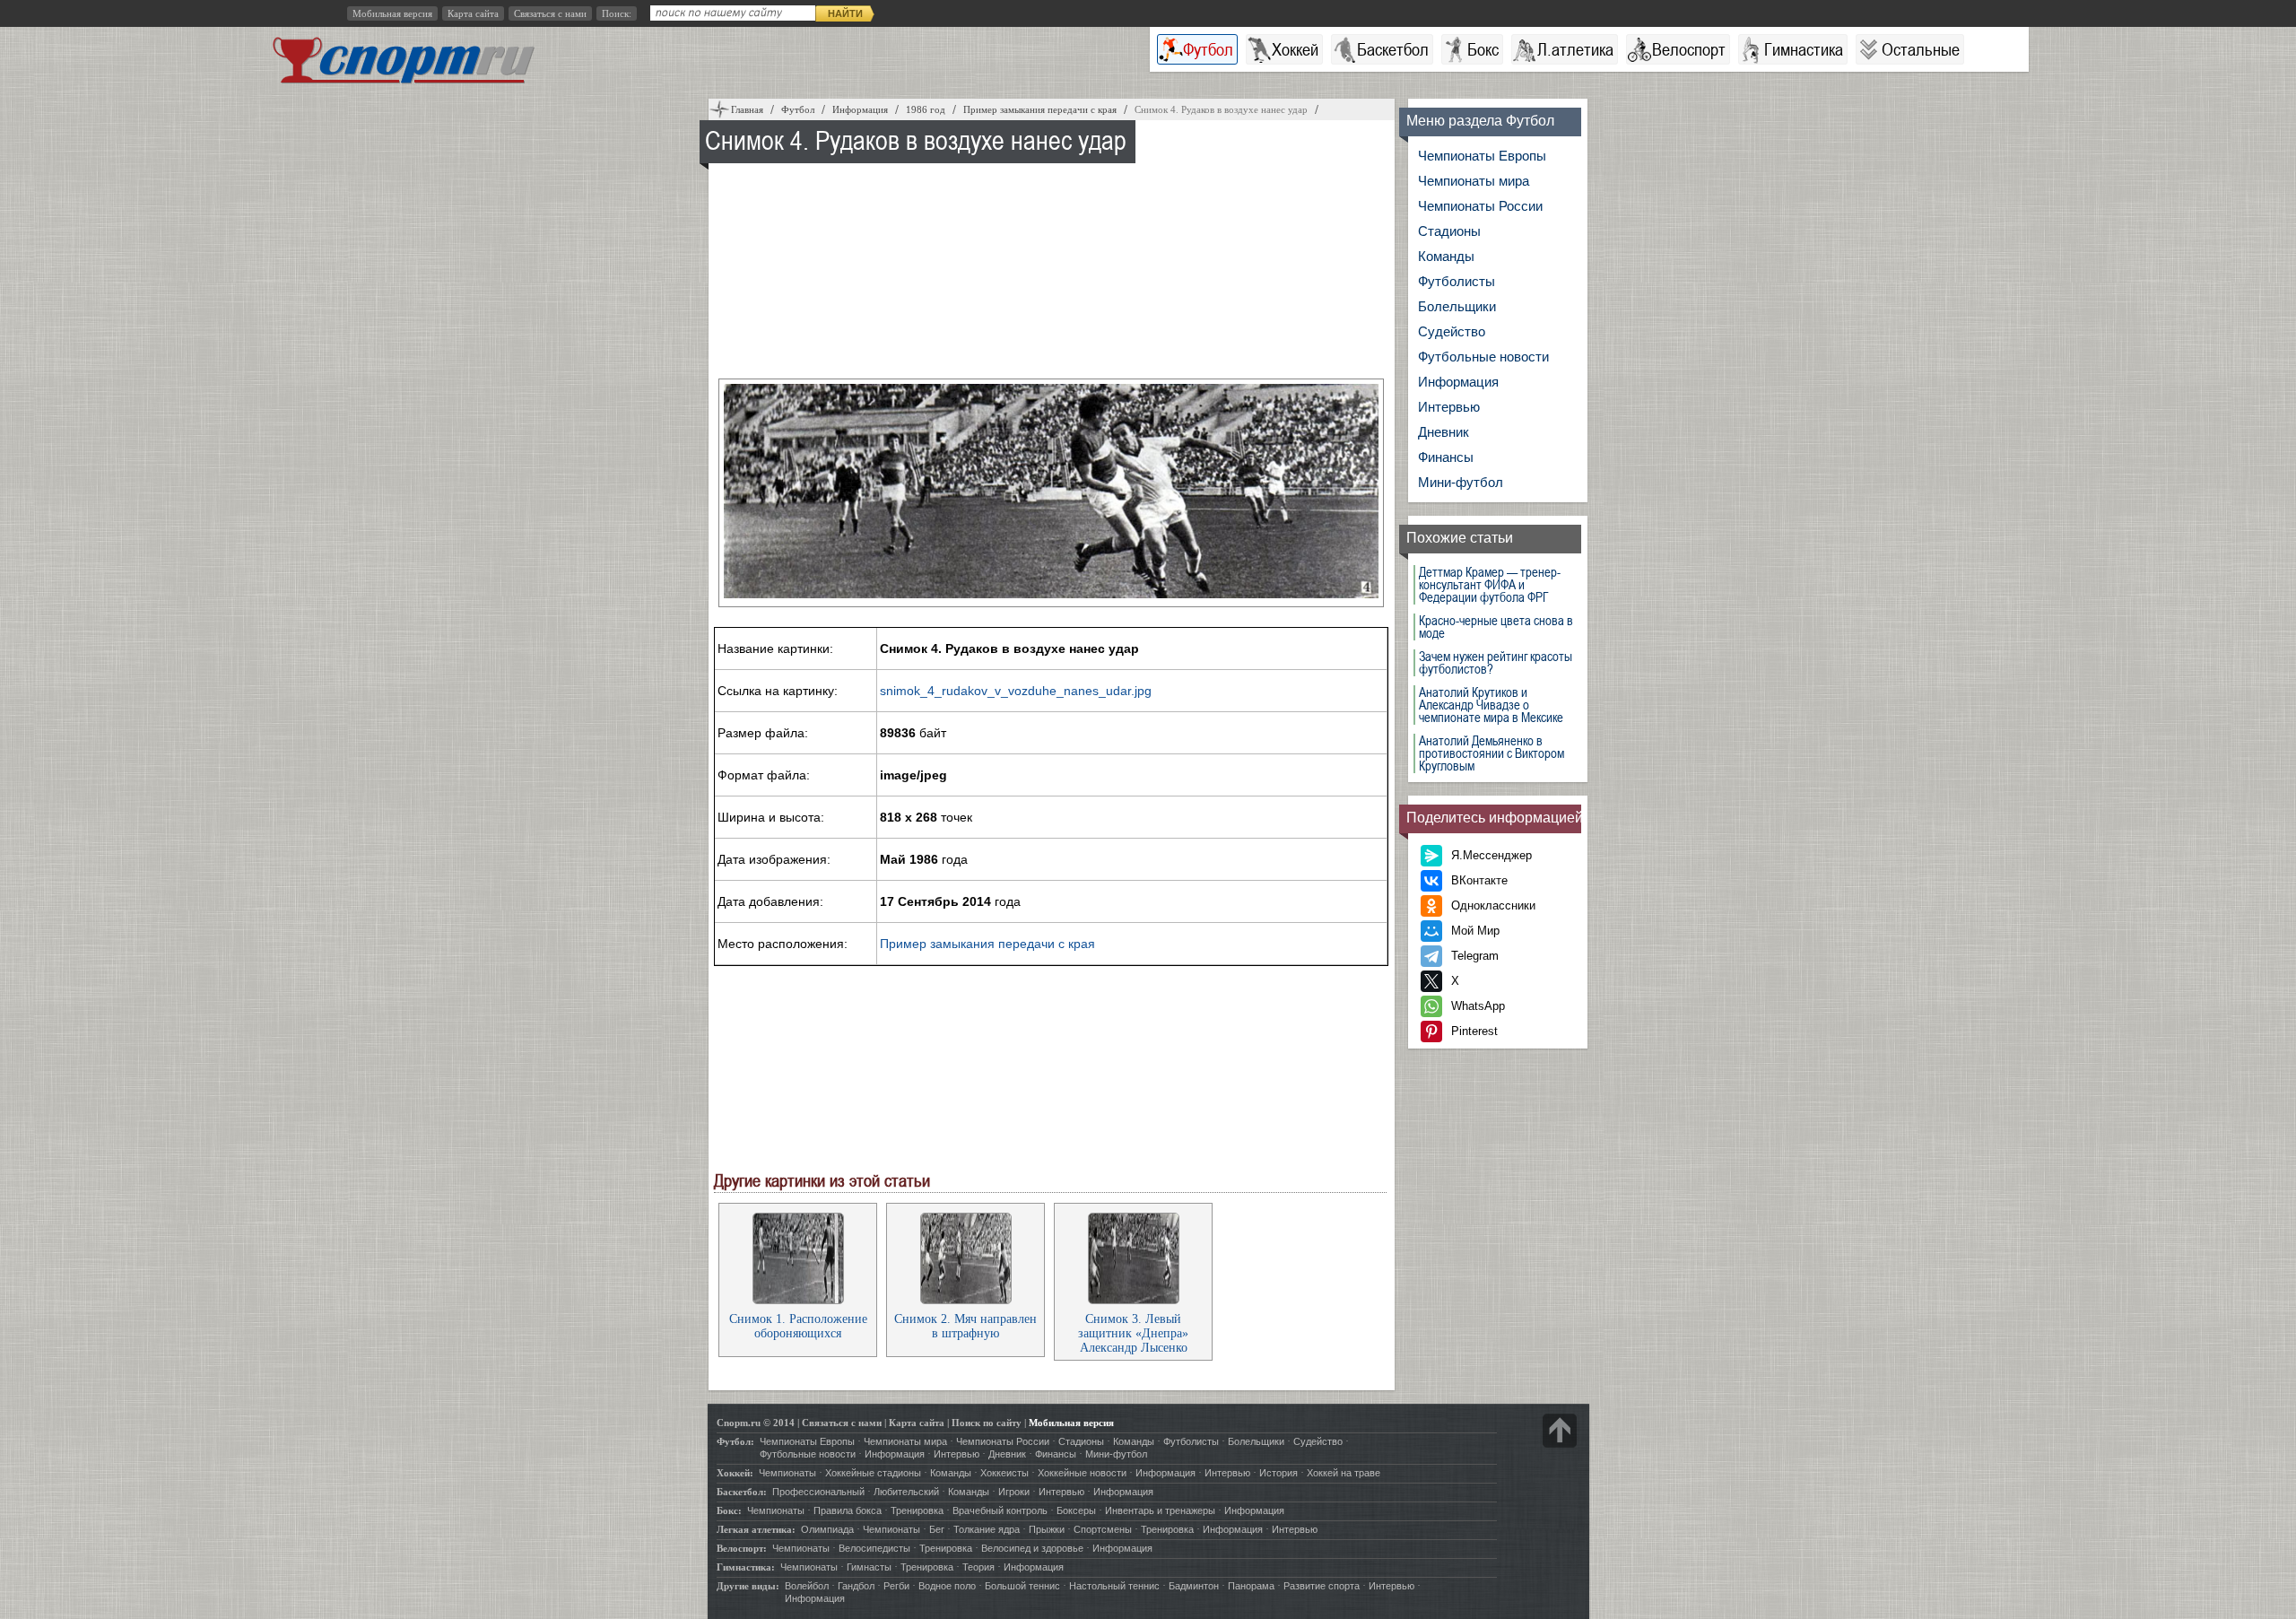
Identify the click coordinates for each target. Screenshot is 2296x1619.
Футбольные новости (1483, 357)
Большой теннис (1022, 1586)
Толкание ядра (987, 1529)
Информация (1458, 382)
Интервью (1449, 407)
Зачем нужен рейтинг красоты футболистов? (1496, 663)
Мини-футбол (1461, 482)
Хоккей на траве (1344, 1473)
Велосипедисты (874, 1548)
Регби (896, 1586)
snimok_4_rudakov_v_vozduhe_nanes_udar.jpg (1016, 691)
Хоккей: (735, 1473)
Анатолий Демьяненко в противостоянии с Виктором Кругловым (1492, 753)
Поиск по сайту (987, 1423)
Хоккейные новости (1082, 1473)
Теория (978, 1567)
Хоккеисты (1004, 1473)
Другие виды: (748, 1586)
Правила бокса (848, 1510)
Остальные (1921, 49)
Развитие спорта (1322, 1586)
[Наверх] (1560, 1431)
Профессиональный (818, 1492)
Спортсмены (1103, 1529)
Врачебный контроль (1000, 1510)
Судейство (1452, 331)
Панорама (1251, 1586)
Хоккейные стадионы (873, 1473)
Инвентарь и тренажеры (1160, 1510)
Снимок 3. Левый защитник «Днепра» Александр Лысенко (1133, 1333)
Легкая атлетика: (756, 1529)
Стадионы (1449, 231)
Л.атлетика (1575, 49)
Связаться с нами (550, 13)
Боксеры (1076, 1510)
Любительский (906, 1492)
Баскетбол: (742, 1492)
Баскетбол (1393, 49)
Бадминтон (1194, 1586)
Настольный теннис (1114, 1586)
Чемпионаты (787, 1473)
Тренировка (917, 1510)
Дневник (1444, 432)
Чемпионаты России (1480, 206)
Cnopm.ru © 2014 (756, 1423)
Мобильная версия (392, 13)
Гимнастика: (746, 1567)
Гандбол (856, 1586)
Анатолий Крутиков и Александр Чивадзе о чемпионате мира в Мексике (1491, 705)
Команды (1446, 256)
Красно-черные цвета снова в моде (1496, 627)
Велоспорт (1689, 49)
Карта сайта (473, 13)
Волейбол (807, 1586)
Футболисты (1457, 281)
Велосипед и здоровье (1032, 1548)
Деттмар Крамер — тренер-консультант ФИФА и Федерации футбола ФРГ (1490, 585)
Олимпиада (827, 1529)
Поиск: (617, 13)
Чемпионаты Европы (1482, 156)
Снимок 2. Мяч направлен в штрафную (965, 1326)
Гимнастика (1804, 49)
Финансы (1446, 457)
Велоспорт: (742, 1548)
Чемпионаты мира (1474, 181)
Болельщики (1457, 306)
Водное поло (947, 1586)
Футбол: (735, 1441)
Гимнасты (869, 1567)
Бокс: (729, 1510)
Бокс (1483, 49)
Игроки (1014, 1492)
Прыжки (1047, 1529)
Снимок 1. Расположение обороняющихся (798, 1326)
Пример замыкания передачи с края (987, 944)
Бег (937, 1529)
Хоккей (1295, 49)
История (1278, 1473)
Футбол (1208, 49)
